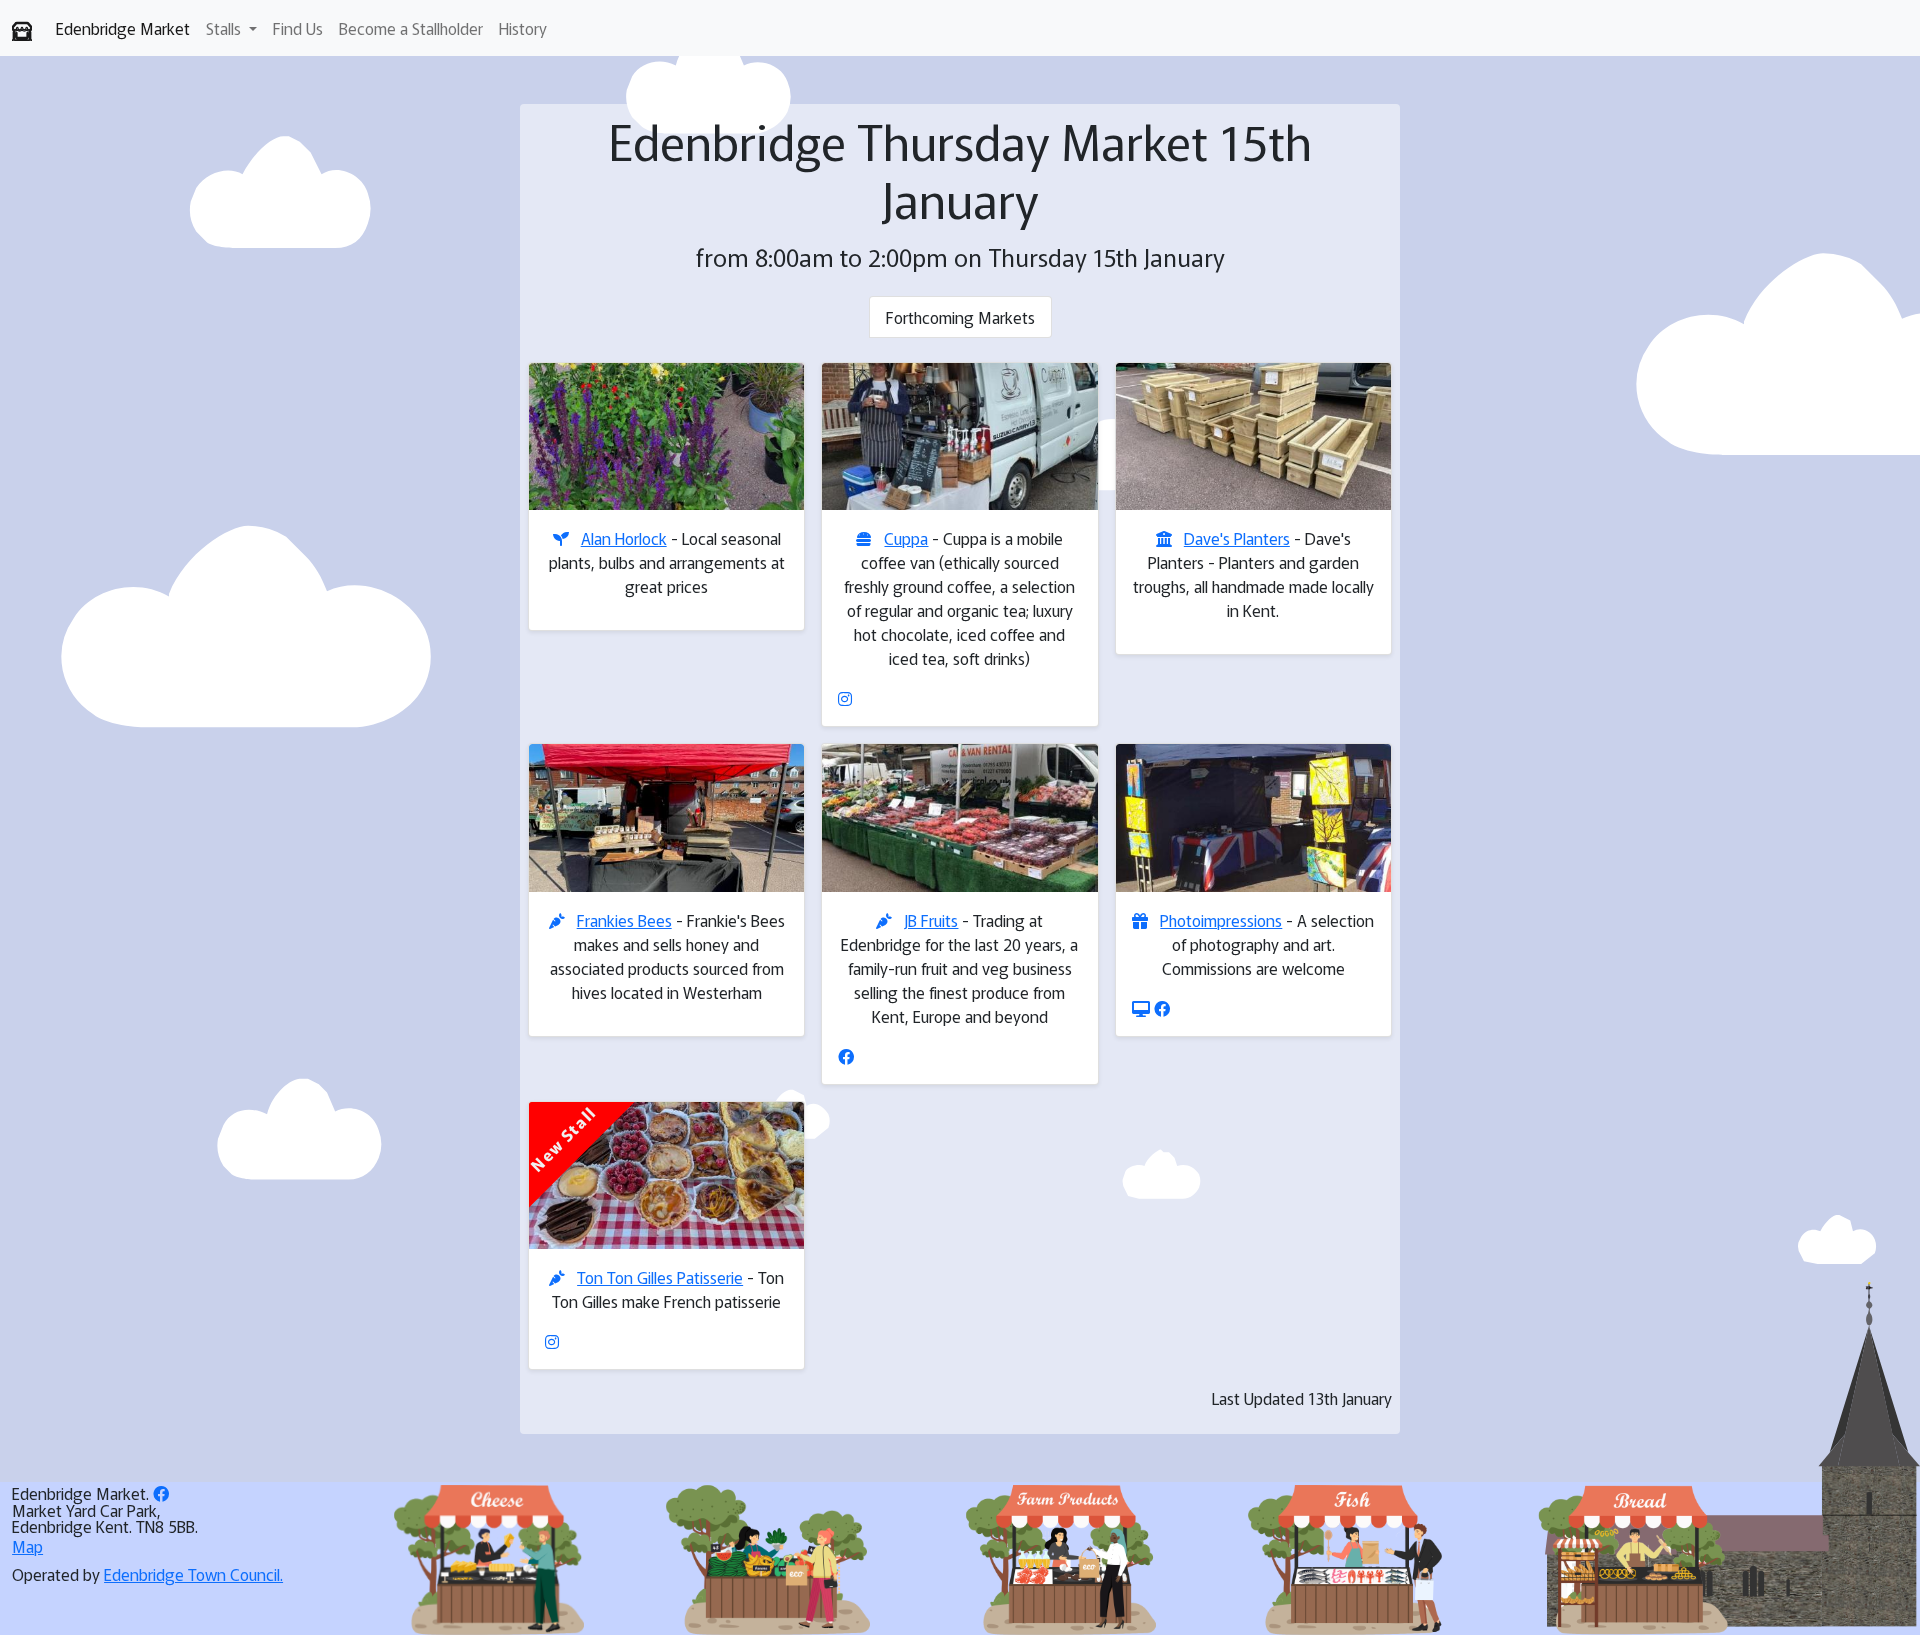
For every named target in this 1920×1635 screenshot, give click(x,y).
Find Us (298, 28)
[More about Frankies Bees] (666, 817)
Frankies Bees (624, 920)
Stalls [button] (225, 28)
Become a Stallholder (411, 28)
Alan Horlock (624, 538)
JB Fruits (931, 920)
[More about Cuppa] (959, 436)
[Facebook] (846, 1056)
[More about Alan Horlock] (666, 436)
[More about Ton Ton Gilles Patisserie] (666, 1175)
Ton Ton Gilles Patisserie (660, 1277)
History (523, 28)
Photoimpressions (1221, 920)
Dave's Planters (1237, 538)
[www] (1141, 1008)
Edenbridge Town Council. (193, 1574)
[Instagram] (845, 698)
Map (27, 1546)
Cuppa (906, 538)
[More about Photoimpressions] (1253, 817)
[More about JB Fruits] (959, 817)
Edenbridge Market (123, 28)
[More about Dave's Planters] (1253, 436)
